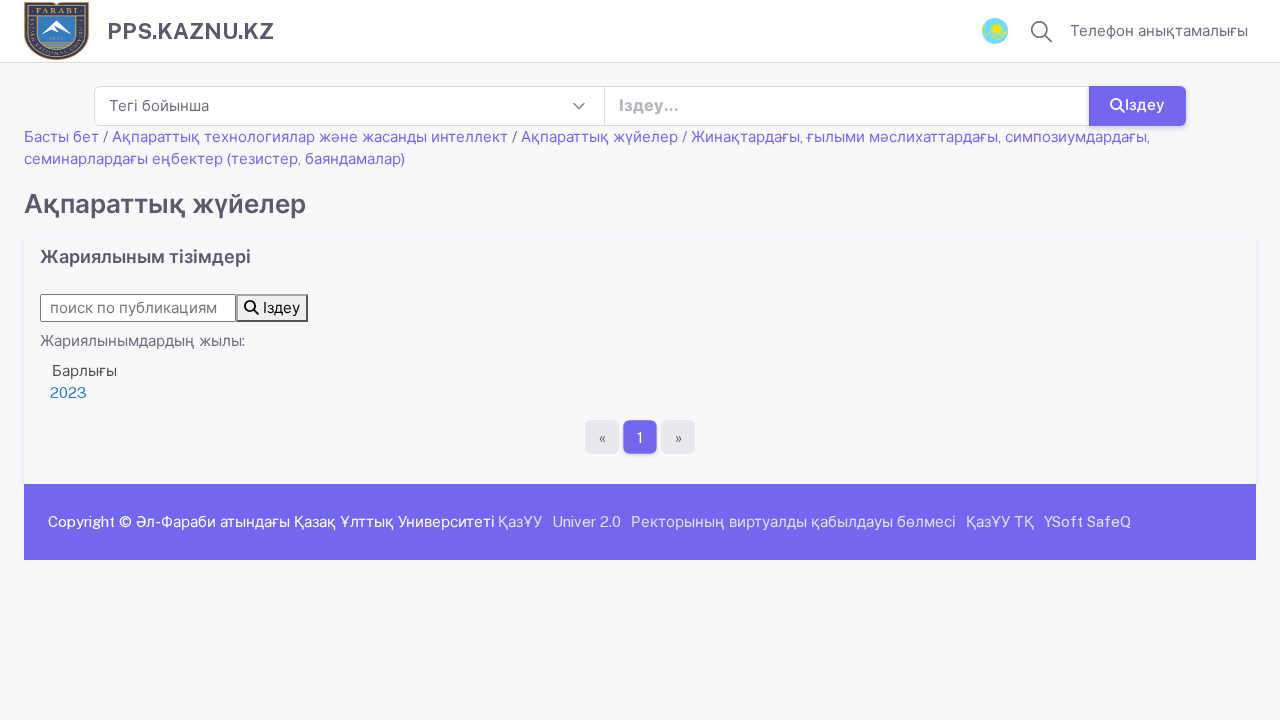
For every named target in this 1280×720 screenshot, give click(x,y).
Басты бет (61, 136)
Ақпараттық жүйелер (599, 136)
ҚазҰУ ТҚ (1000, 521)
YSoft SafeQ (1087, 521)
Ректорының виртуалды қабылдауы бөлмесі (793, 521)
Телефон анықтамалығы (1159, 30)
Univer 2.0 (586, 521)
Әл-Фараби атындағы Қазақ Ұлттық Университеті (315, 521)
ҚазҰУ (520, 521)
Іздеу (1145, 104)
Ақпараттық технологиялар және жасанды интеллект (310, 136)
